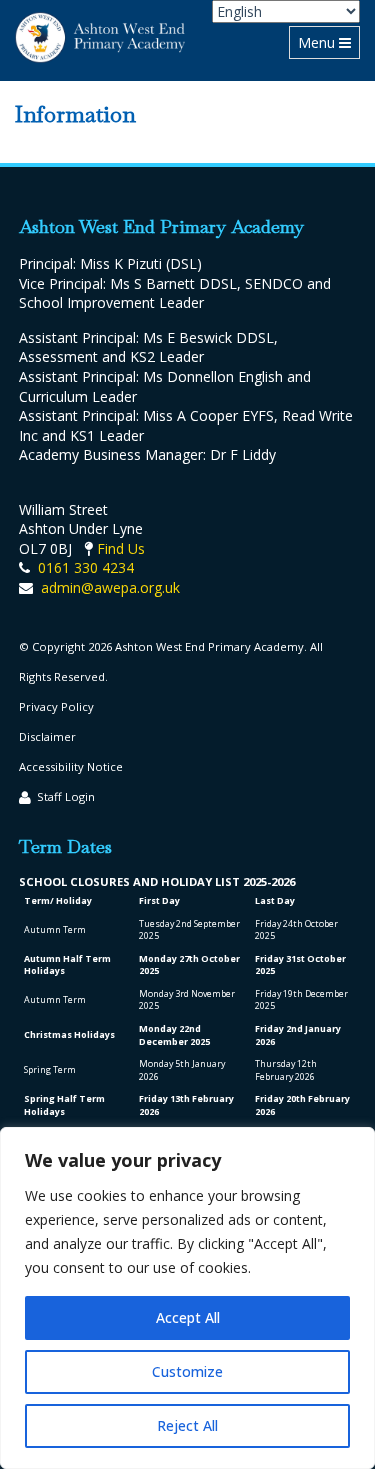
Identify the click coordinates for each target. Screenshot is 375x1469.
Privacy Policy (56, 706)
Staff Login (66, 796)
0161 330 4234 (86, 567)
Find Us (121, 548)
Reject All (187, 1425)
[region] (187, 1298)
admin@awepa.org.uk (110, 587)
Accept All (188, 1317)
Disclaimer (47, 736)
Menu (328, 42)
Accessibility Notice (71, 766)
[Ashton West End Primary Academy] (100, 37)
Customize (187, 1371)
